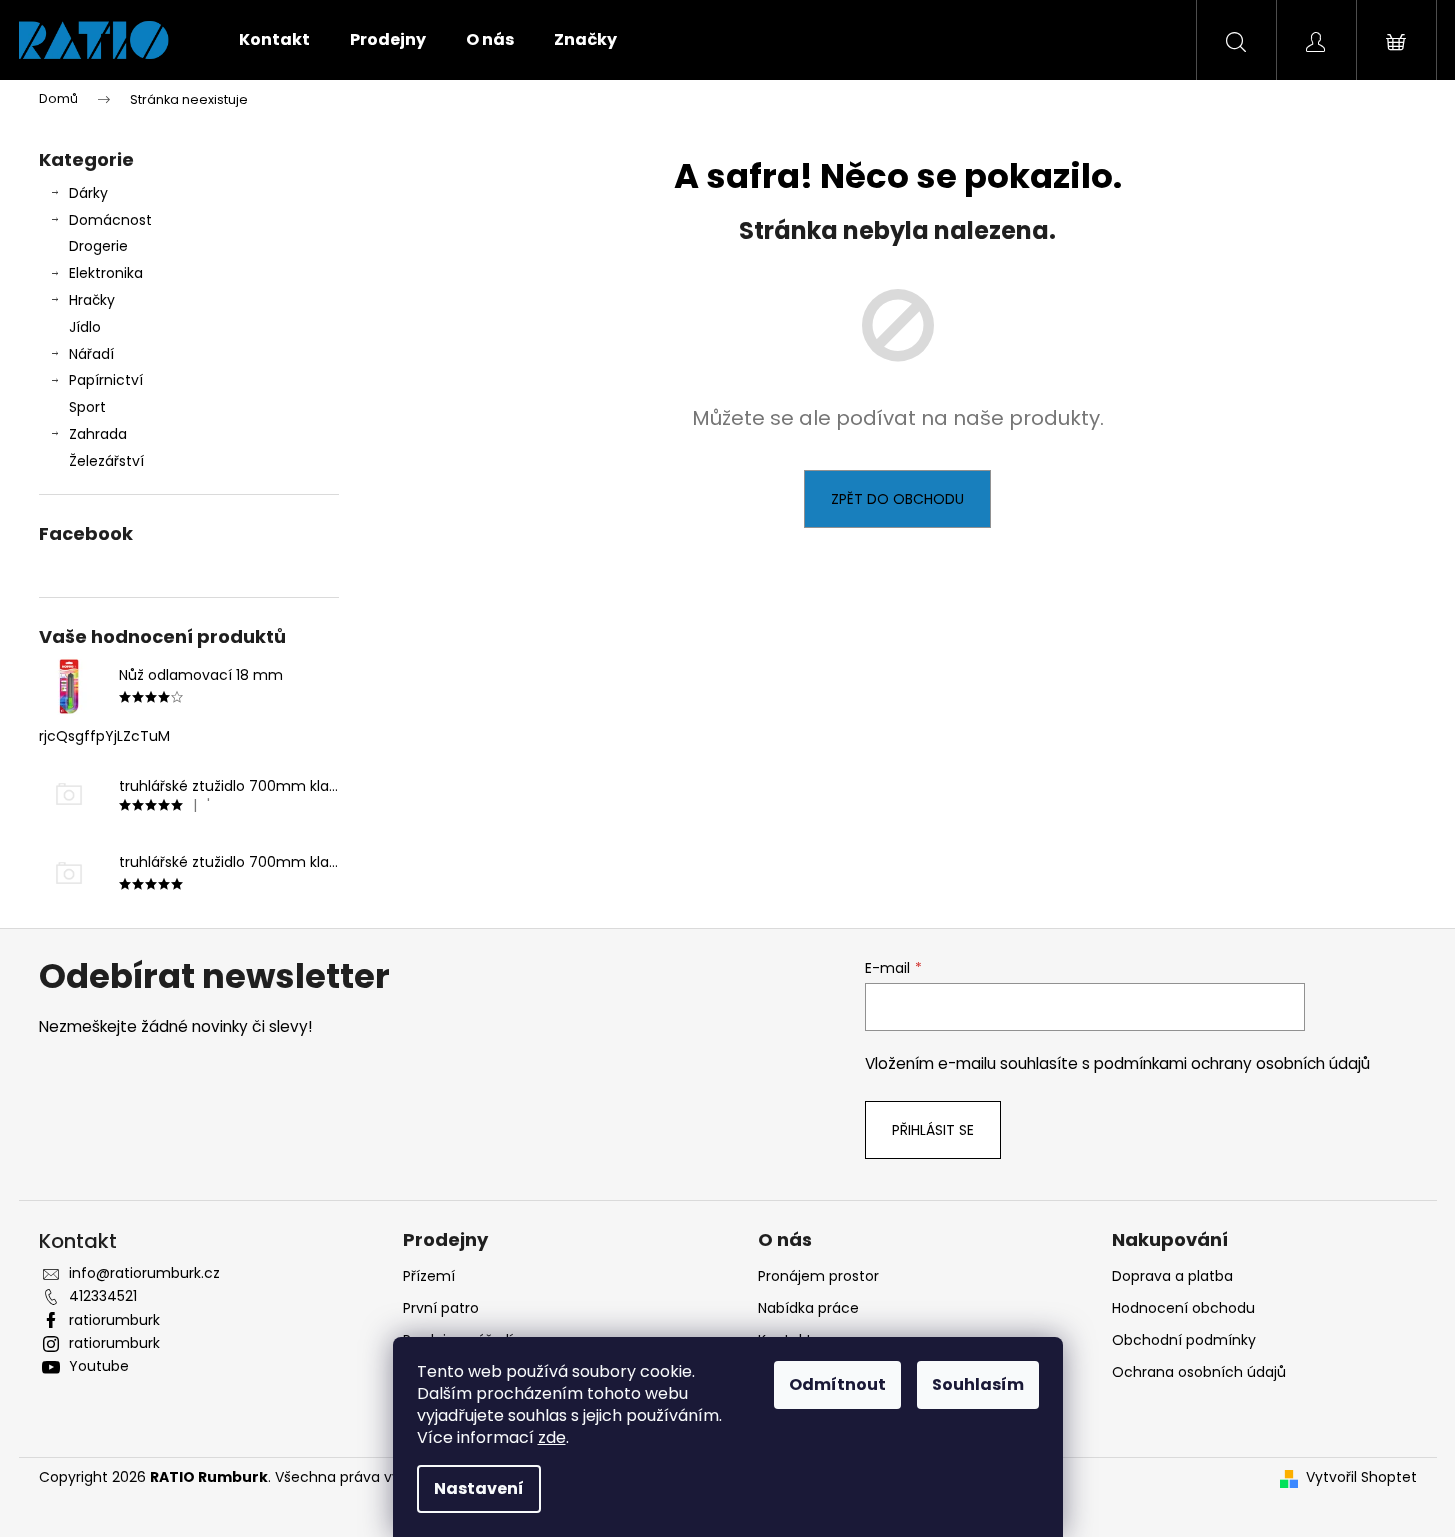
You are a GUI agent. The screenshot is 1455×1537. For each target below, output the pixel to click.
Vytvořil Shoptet (1361, 1477)
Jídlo (85, 327)
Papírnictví (106, 380)
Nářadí (91, 354)
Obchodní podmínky (1184, 1340)
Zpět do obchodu (897, 499)
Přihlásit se (933, 1130)
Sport (87, 407)
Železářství (106, 461)
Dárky (88, 193)
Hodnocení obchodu (1183, 1308)
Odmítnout (837, 1384)
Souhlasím (978, 1384)
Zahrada (98, 434)
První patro (441, 1308)
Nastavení (479, 1488)
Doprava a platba (1172, 1276)
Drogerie (98, 246)
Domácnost (110, 220)
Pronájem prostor (818, 1276)
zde (552, 1437)
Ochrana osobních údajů (1199, 1372)
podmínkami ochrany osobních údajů (1232, 1063)
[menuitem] (274, 40)
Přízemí (429, 1276)
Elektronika (106, 273)
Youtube (99, 1366)
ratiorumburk (114, 1320)
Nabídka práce (808, 1308)
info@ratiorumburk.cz (144, 1273)
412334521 (103, 1296)
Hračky (92, 300)
